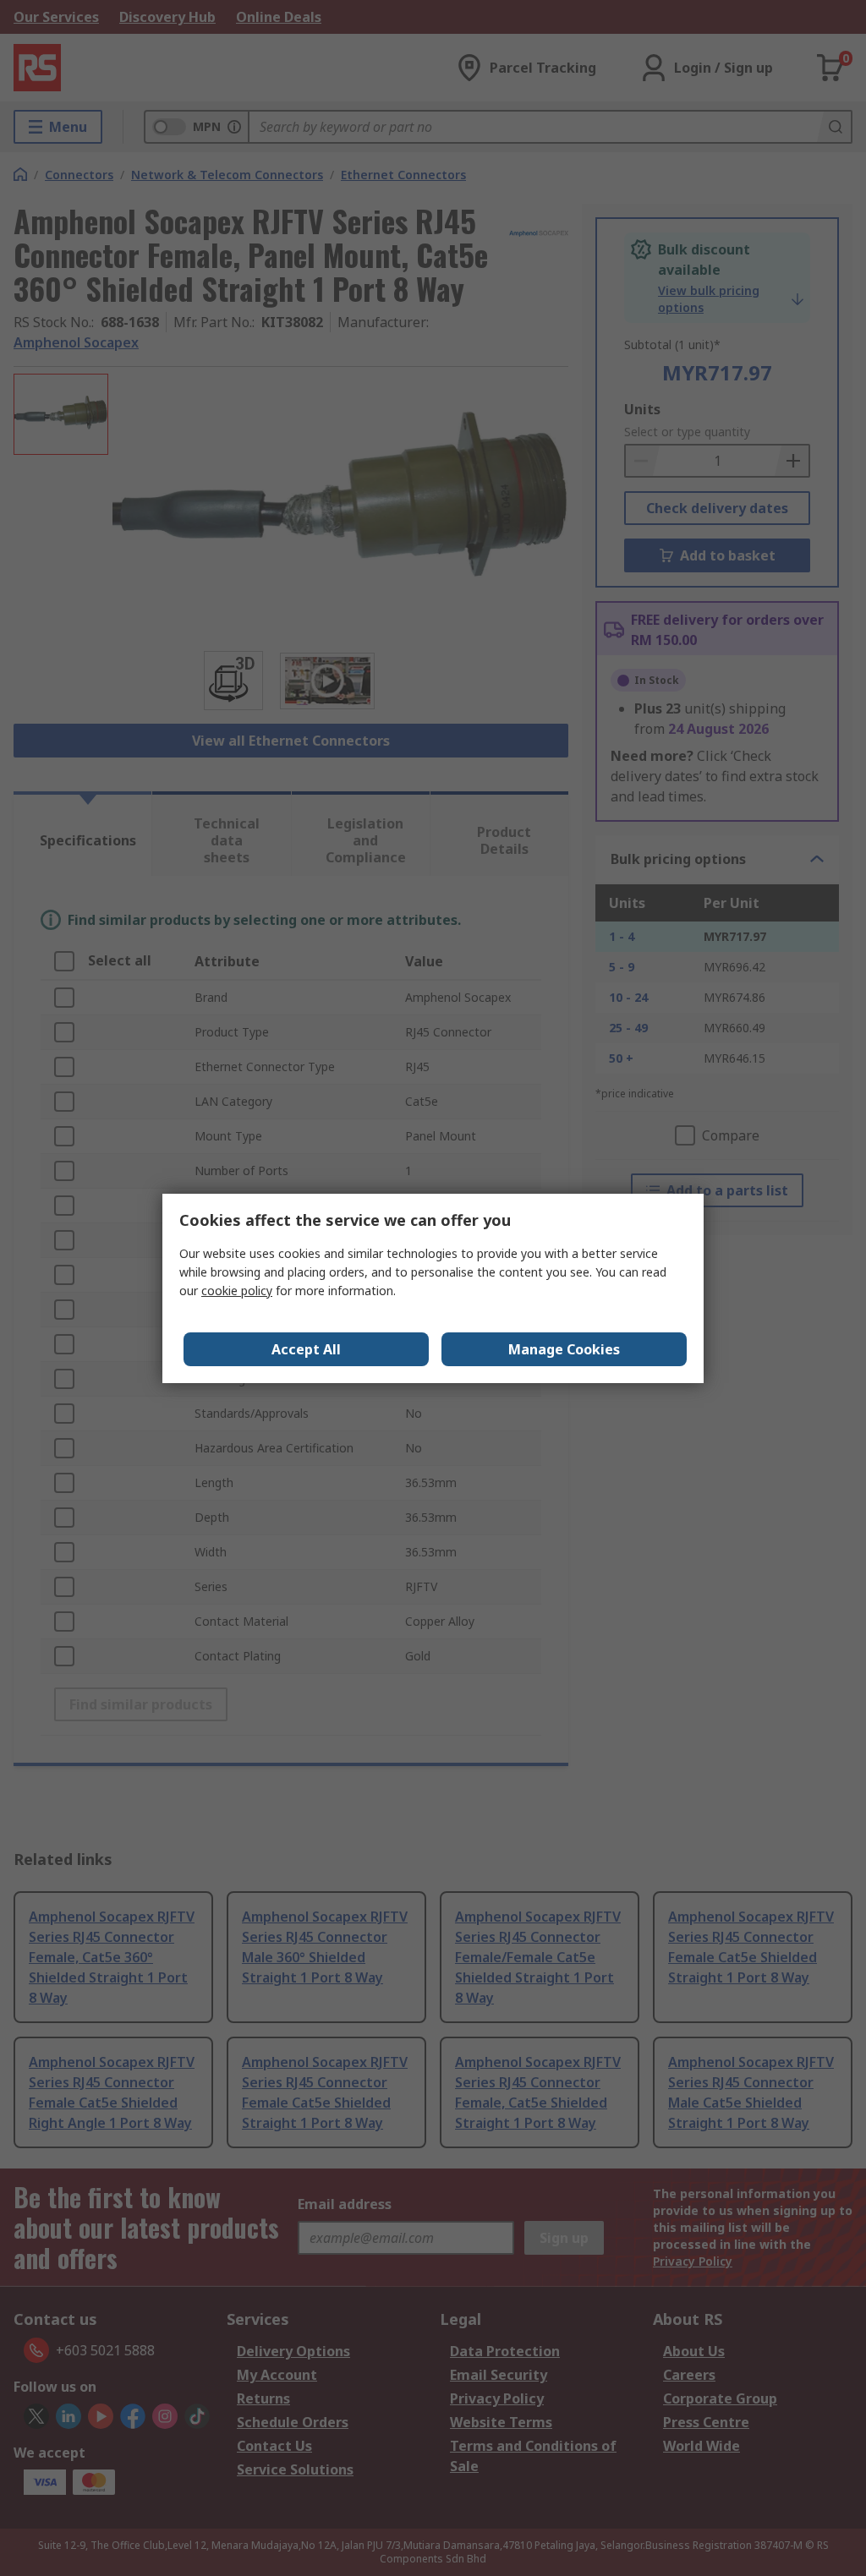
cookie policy (237, 1291)
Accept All (306, 1349)
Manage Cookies (564, 1349)
